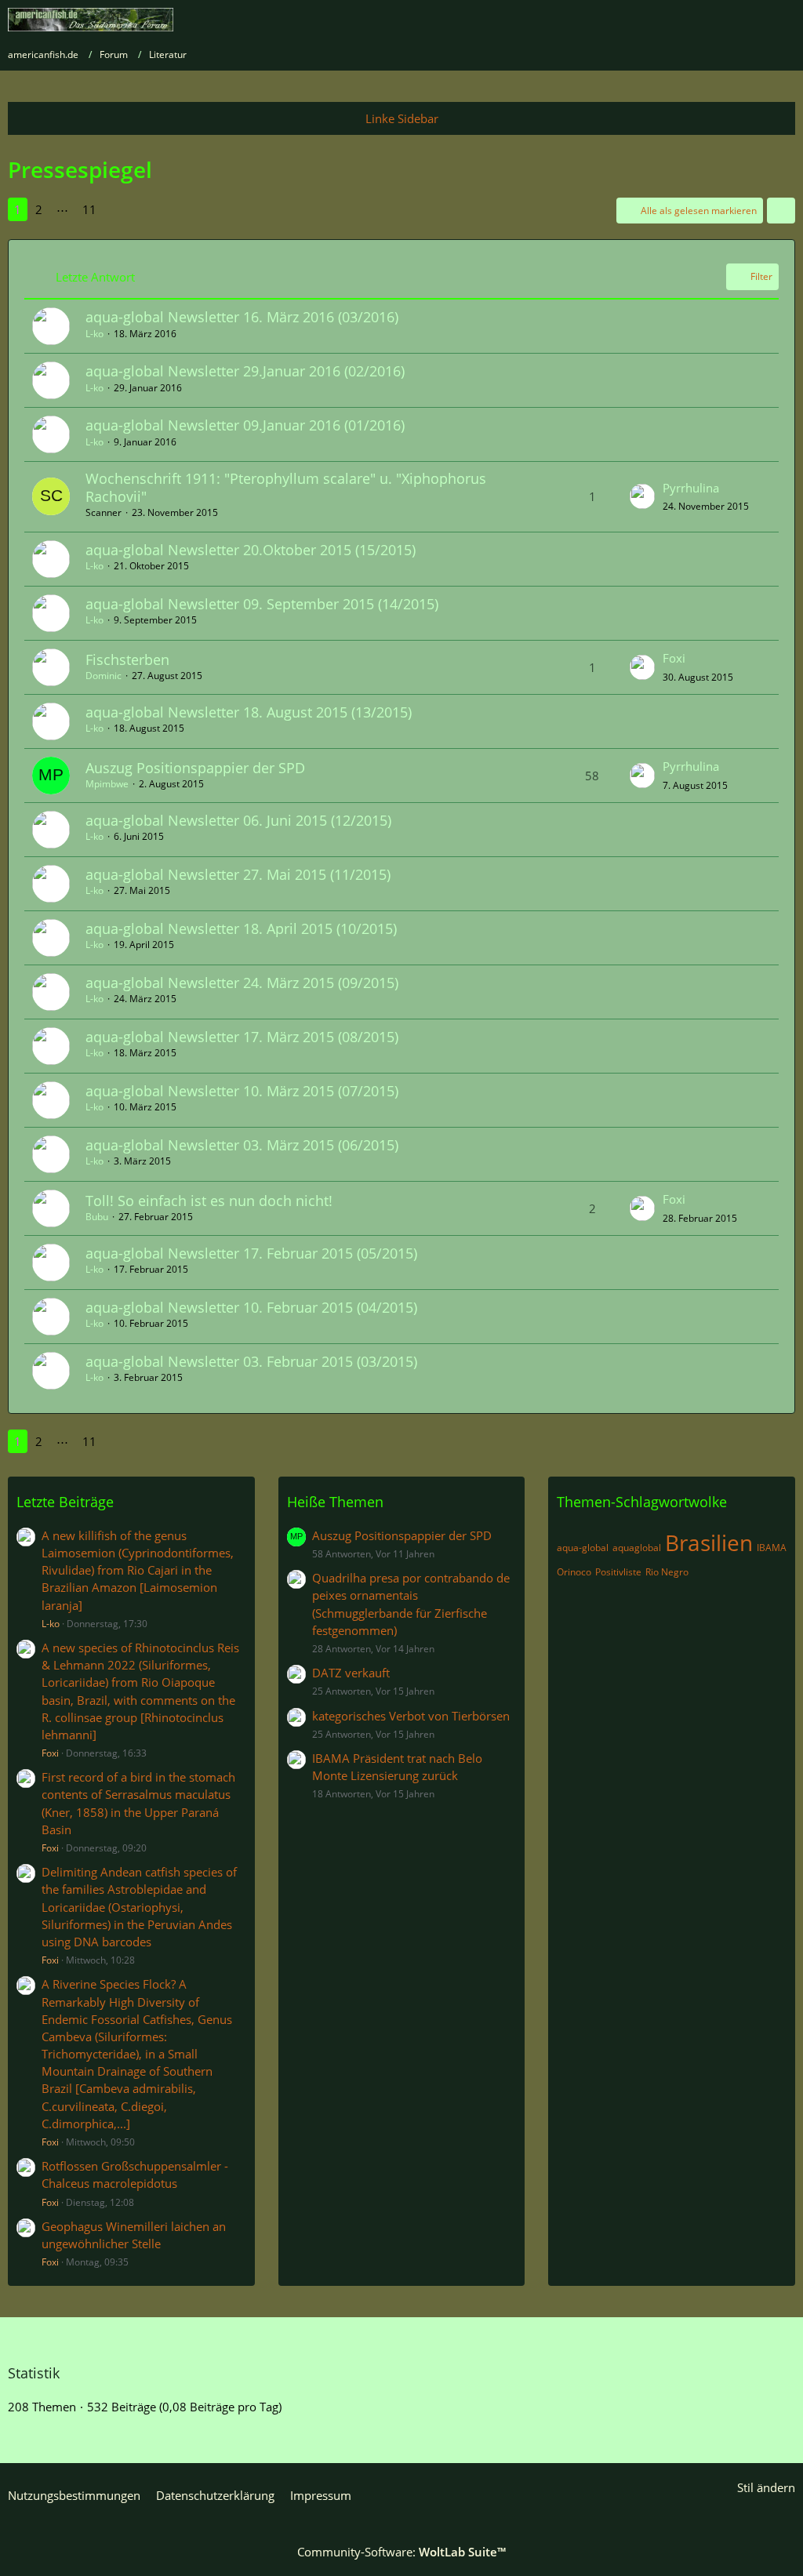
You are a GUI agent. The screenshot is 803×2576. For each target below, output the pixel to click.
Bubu (97, 1217)
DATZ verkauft (351, 1673)
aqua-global (583, 1548)
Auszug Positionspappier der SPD (195, 768)
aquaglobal (637, 1548)
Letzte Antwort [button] (95, 277)
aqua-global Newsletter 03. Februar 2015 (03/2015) (251, 1361)
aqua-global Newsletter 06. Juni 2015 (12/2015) (238, 820)
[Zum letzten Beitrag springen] (642, 496)
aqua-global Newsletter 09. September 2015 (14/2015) (262, 604)
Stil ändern (766, 2487)
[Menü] (783, 20)
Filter (761, 276)
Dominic (104, 676)
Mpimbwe (107, 784)
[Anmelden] (743, 20)
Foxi (674, 658)
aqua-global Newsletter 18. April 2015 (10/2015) (241, 928)
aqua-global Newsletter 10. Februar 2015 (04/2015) (251, 1307)
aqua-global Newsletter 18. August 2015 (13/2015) (249, 712)
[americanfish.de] (91, 20)
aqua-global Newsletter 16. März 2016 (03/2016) (242, 317)
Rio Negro (667, 1572)
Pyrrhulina (691, 488)
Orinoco (574, 1572)
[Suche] (704, 20)
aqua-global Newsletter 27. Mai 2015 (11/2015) (238, 874)
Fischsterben (127, 659)
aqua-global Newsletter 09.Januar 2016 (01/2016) (245, 425)
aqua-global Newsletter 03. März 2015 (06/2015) (242, 1145)
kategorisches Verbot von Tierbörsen (411, 1716)
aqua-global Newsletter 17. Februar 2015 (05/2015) (251, 1253)
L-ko (94, 334)
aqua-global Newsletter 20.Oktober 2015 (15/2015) (251, 550)
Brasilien (709, 1542)
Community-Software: (401, 2552)
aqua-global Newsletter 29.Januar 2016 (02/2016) (245, 371)
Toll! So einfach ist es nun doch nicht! (209, 1201)
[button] (781, 211)
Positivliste (618, 1572)
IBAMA (772, 1548)
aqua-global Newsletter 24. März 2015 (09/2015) (242, 983)
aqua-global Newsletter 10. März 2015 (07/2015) (242, 1091)
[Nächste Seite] (118, 209)
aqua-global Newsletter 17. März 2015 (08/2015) (242, 1037)
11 (89, 209)
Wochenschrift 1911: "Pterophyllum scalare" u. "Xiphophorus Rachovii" (286, 487)
